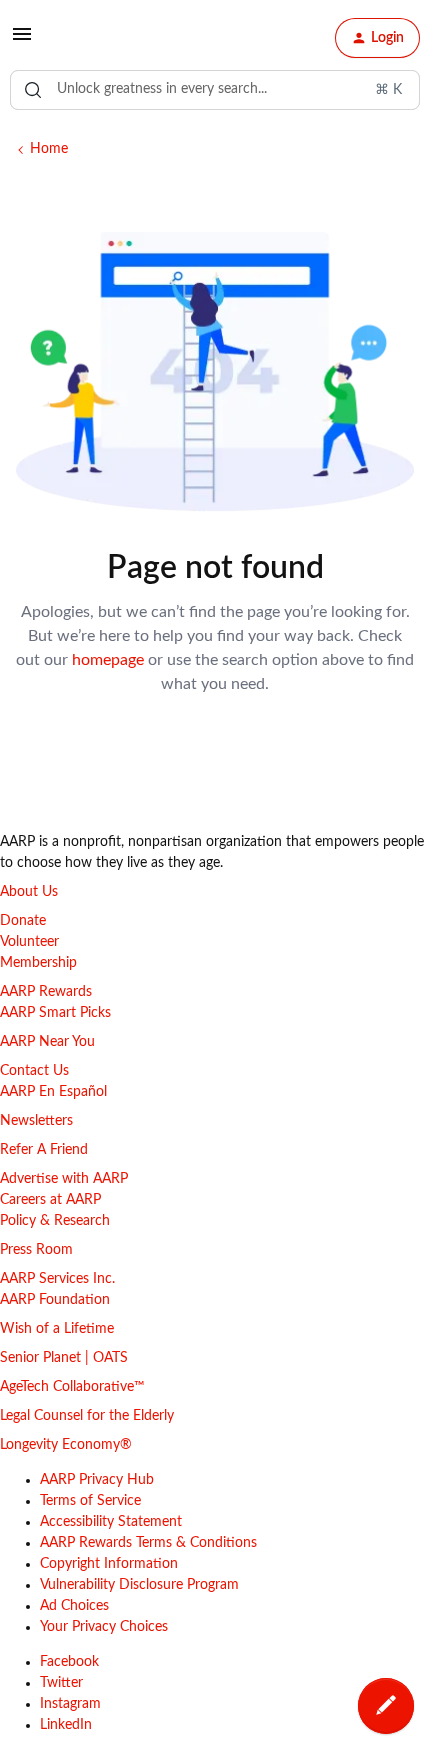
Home (49, 149)
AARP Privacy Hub (97, 1480)
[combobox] (215, 90)
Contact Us (34, 1071)
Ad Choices (74, 1606)
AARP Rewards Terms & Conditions (148, 1543)
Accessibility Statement (111, 1522)
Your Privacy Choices (104, 1627)
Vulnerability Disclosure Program (139, 1585)
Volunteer (29, 942)
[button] (22, 42)
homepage (108, 660)
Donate (23, 921)
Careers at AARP (50, 1200)
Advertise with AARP (64, 1179)
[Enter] (33, 90)
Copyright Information (109, 1564)
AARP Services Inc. (57, 1279)
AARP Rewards (46, 992)
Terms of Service (90, 1501)
